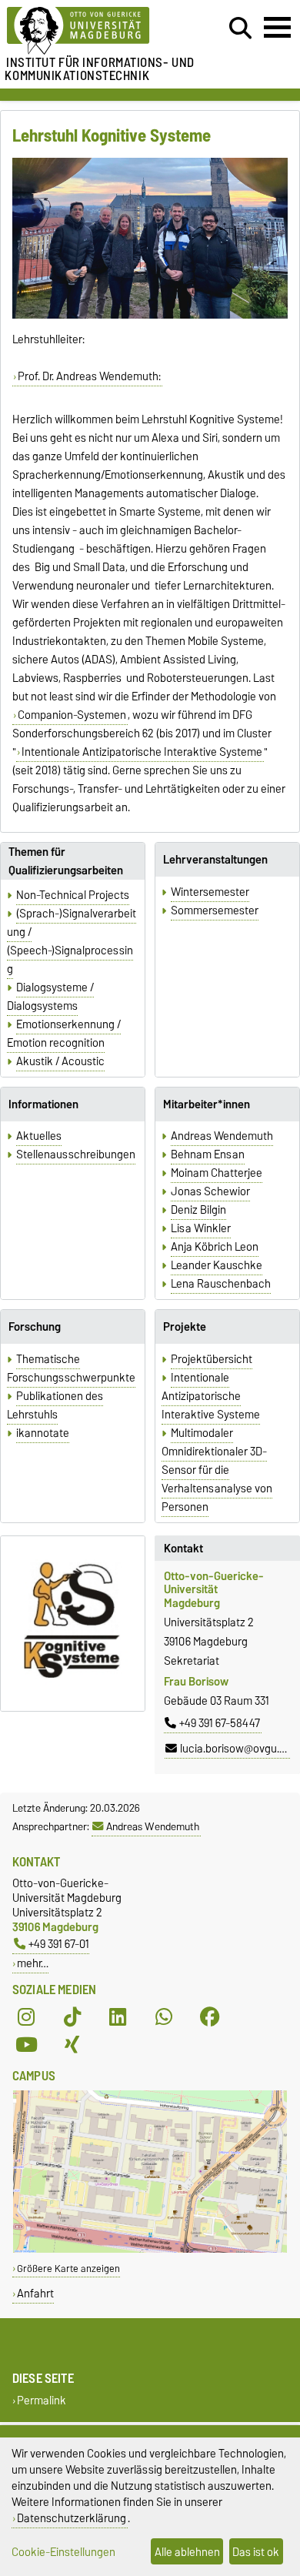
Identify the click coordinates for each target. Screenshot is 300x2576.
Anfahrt (35, 2293)
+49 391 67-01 (59, 1944)
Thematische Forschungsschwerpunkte (71, 1368)
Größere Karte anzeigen (68, 2269)
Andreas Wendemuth (222, 1136)
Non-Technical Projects (73, 895)
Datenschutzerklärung (72, 2518)
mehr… (33, 1963)
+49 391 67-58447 (220, 1723)
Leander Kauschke (217, 1265)
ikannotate (43, 1433)
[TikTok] (72, 2017)
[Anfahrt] (150, 2249)
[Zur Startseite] (92, 31)
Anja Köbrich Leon (215, 1247)
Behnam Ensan (208, 1154)
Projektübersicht (212, 1359)
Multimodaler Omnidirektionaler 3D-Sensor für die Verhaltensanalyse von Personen (217, 1470)
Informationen (43, 1104)
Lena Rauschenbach (221, 1284)
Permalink (42, 2401)
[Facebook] (210, 2017)
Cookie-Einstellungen (63, 2552)
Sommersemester (215, 910)
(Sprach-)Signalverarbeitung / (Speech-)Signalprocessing (72, 941)
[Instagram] (26, 2017)
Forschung (35, 1327)
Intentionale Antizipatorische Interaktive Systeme (142, 752)
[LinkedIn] (118, 2017)
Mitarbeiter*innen (207, 1104)
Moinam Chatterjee (217, 1173)
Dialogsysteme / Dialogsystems (50, 997)
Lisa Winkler (201, 1228)
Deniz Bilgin (198, 1210)
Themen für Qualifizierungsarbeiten (66, 861)
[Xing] (72, 2045)
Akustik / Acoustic (60, 1061)
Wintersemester (210, 892)
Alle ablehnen (187, 2552)
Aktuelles (39, 1136)
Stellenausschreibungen (76, 1154)
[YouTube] (26, 2045)
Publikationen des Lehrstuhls (55, 1405)
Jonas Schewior (210, 1191)
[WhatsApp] (164, 2017)
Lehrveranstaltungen (215, 860)
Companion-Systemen (72, 715)
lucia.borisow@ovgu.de (236, 1749)
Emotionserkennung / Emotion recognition (64, 1034)
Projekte (185, 1327)
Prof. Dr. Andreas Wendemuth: (89, 376)
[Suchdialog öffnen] (240, 28)
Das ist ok (256, 2552)
